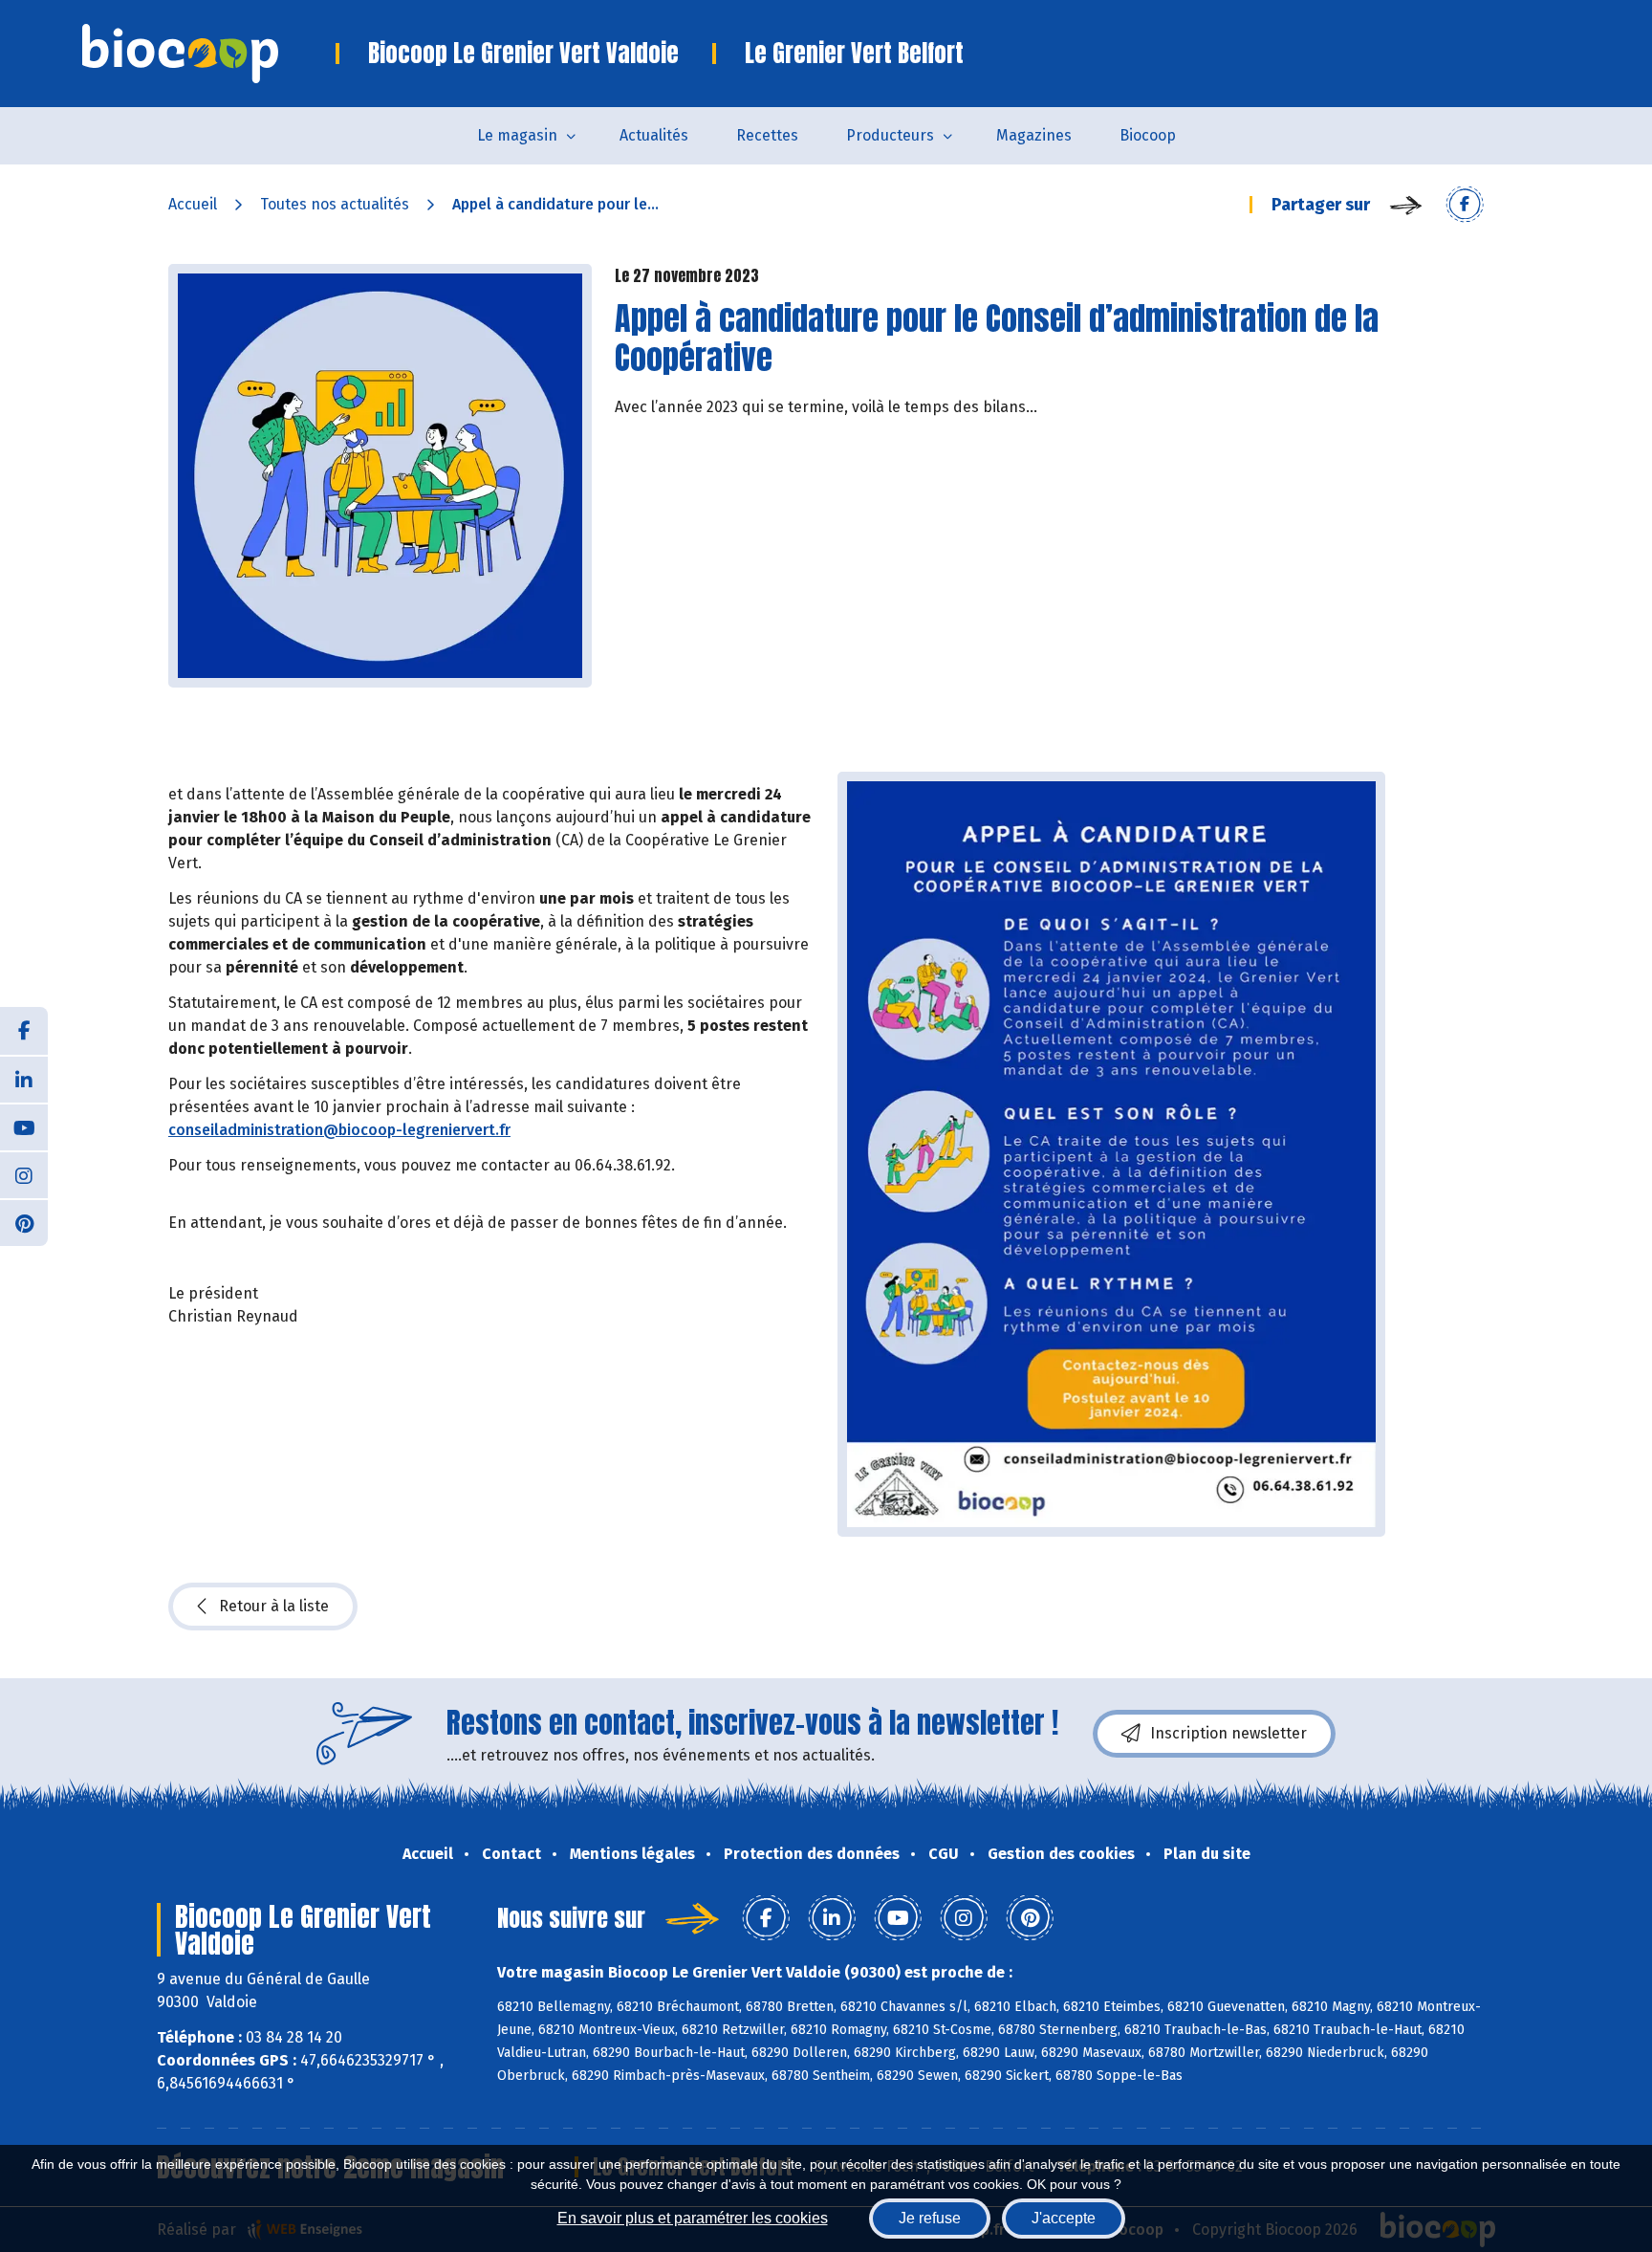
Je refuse (930, 2218)
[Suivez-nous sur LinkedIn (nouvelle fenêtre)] (24, 1079)
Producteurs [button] (890, 135)
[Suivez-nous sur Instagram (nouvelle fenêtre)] (24, 1174)
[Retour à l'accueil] (209, 54)
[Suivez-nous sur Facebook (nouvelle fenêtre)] (24, 1031)
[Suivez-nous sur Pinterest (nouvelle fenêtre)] (24, 1222)
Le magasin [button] (517, 135)
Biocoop (1148, 135)
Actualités (654, 135)
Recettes (767, 135)
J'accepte (1064, 2218)
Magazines (1034, 135)
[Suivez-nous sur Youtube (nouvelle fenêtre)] (24, 1126)
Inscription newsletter (1228, 1733)
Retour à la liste (274, 1606)
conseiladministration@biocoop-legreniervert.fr (339, 1130)
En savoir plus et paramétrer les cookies (693, 2218)
